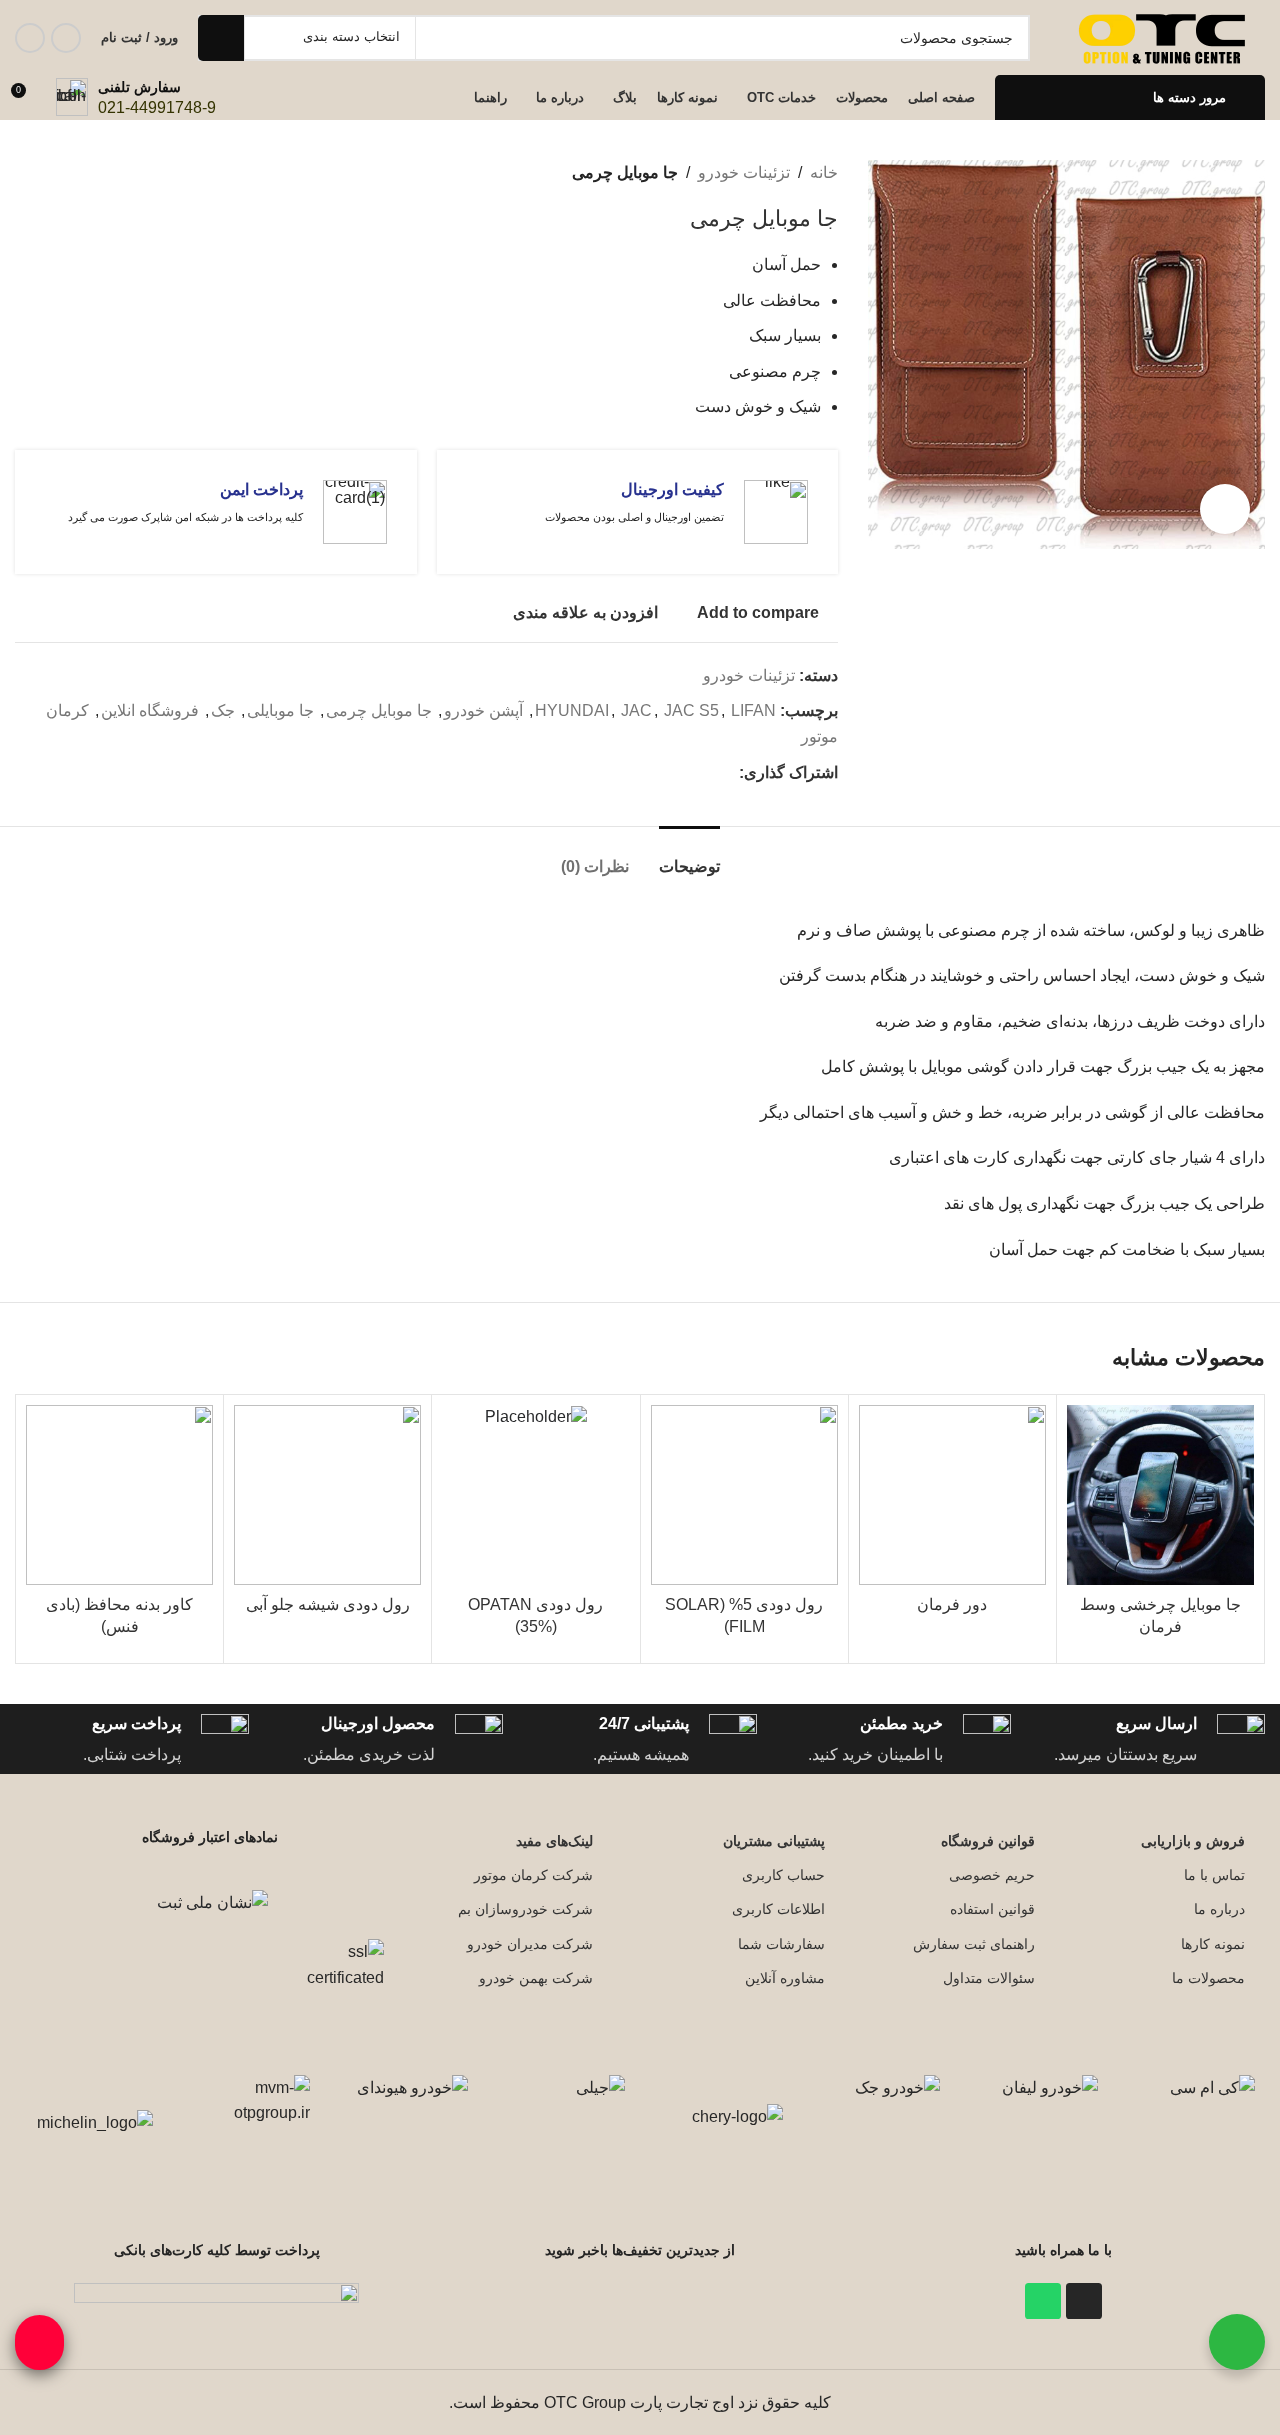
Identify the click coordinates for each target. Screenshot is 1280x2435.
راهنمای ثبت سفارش (974, 1944)
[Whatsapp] (1043, 2301)
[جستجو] (221, 38)
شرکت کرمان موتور (533, 1875)
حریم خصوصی (992, 1875)
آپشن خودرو (483, 710)
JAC (636, 710)
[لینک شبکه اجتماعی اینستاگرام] (66, 38)
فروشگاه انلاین (150, 710)
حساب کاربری (783, 1875)
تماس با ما (1214, 1875)
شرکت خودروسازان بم (525, 1909)
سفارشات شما (781, 1944)
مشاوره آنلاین (785, 1978)
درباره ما (1219, 1909)
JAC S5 (691, 710)
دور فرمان (952, 1604)
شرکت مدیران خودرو (530, 1944)
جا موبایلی (280, 710)
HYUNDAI (572, 710)
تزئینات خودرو (744, 172)
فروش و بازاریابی (1193, 1841)
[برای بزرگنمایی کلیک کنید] (1225, 509)
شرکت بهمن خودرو (536, 1978)
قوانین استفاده (992, 1909)
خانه (824, 172)
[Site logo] (1165, 36)
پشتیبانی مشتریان (774, 1841)
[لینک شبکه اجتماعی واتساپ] (30, 38)
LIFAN (753, 710)
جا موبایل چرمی (379, 710)
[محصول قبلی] (65, 173)
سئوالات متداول (989, 1978)
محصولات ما (1208, 1978)
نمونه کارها (1213, 1944)
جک (223, 710)
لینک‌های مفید (554, 1841)
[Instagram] (1084, 2301)
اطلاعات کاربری (778, 1909)
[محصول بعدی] (25, 173)
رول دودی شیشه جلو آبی (328, 1604)
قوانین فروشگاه (988, 1841)
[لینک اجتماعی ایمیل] (727, 772)
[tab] (689, 856)
